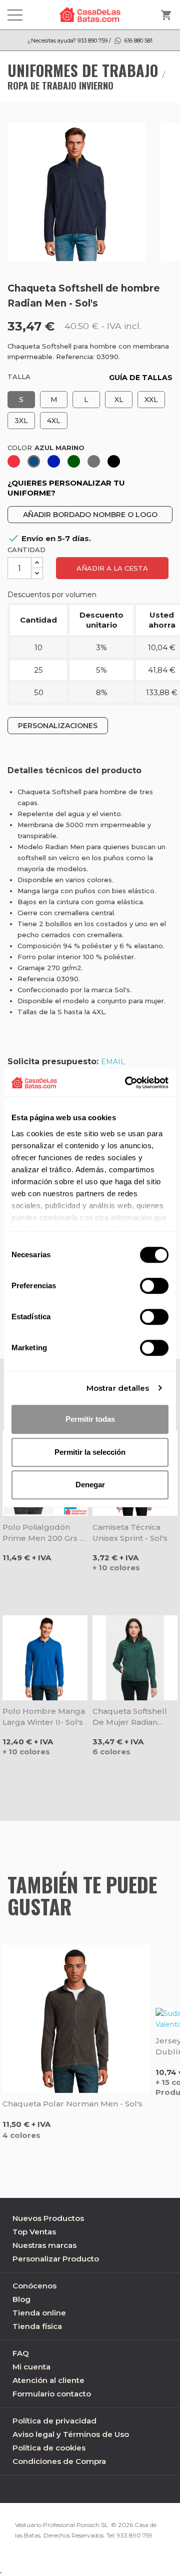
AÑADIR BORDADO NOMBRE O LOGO (90, 515)
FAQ (21, 2353)
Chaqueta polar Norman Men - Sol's (72, 2104)
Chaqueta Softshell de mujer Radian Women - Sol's (130, 1717)
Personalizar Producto (56, 2259)
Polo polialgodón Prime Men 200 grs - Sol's (42, 1533)
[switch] (154, 1286)
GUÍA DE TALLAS (141, 378)
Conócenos (34, 2286)
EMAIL (113, 1062)
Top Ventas (34, 2232)
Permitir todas (90, 1419)
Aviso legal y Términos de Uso (71, 2434)
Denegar (90, 1485)
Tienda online (39, 2313)
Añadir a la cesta (112, 568)
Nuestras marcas (44, 2245)
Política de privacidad (54, 2421)
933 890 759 (135, 2535)
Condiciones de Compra (59, 2461)
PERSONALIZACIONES (58, 726)
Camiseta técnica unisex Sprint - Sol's (130, 1533)
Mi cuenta (31, 2367)
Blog (21, 2299)
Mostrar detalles (118, 1388)
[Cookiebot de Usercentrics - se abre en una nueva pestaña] (127, 1083)
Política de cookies (49, 2448)
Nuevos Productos (48, 2218)
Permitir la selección (90, 1452)
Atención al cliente (48, 2380)
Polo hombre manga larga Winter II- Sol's (44, 1717)
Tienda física (37, 2326)
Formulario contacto (52, 2394)
